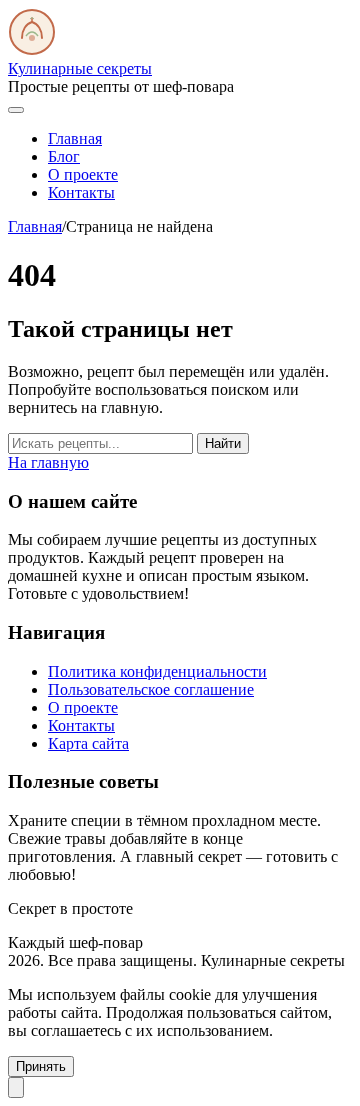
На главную (48, 462)
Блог (64, 156)
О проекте (83, 174)
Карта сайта (88, 743)
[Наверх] (16, 1087)
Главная (75, 138)
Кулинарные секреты (80, 68)
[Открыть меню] (16, 110)
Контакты (81, 192)
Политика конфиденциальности (157, 671)
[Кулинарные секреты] (32, 50)
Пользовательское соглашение (151, 689)
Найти (223, 443)
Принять (41, 1066)
